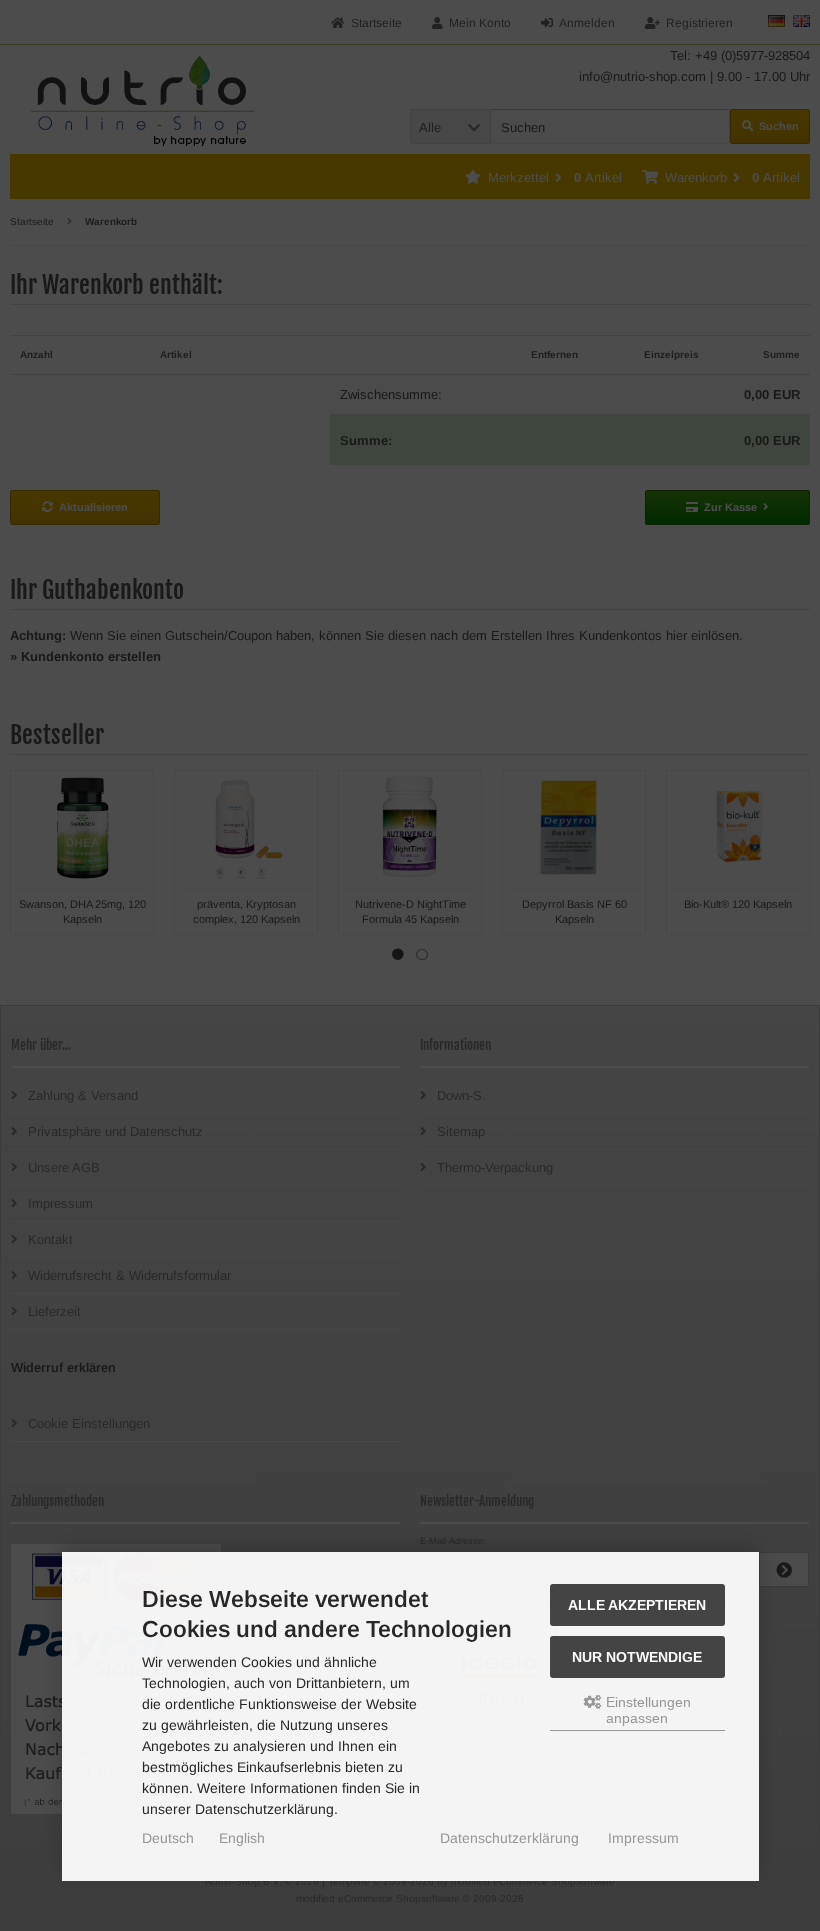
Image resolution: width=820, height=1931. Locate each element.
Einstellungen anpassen (646, 1710)
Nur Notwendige (637, 1657)
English (242, 1838)
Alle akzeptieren (637, 1605)
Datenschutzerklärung (509, 1838)
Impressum (643, 1838)
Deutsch (168, 1838)
